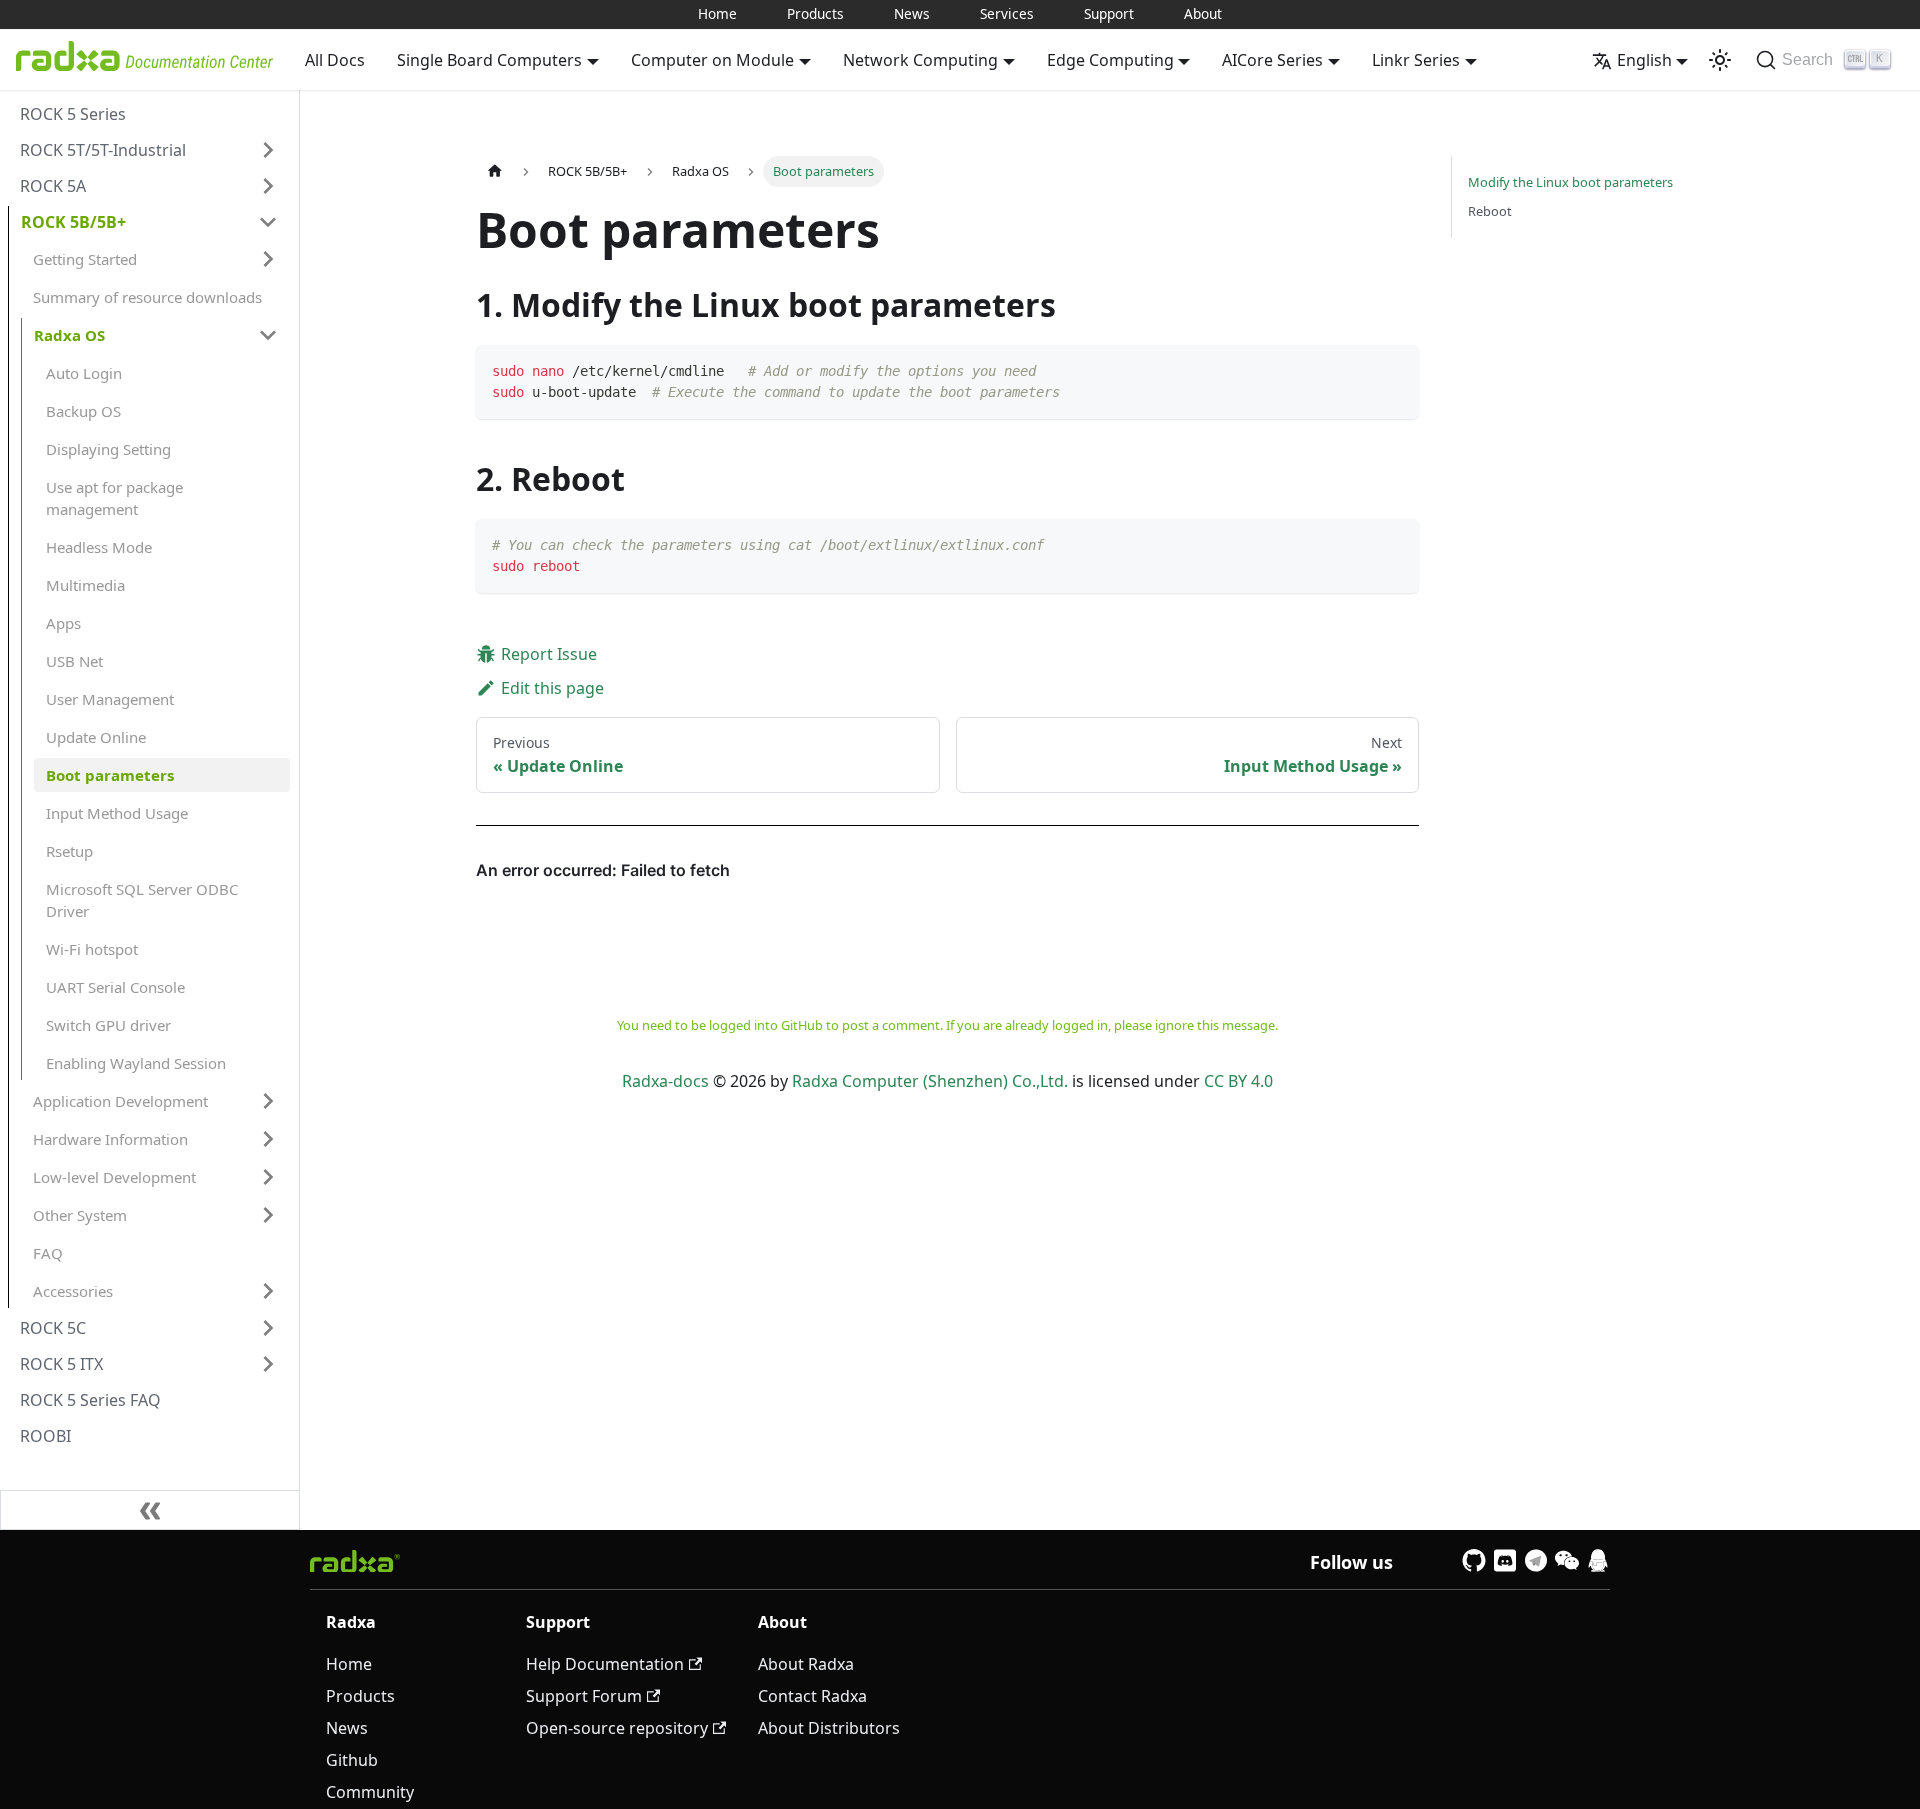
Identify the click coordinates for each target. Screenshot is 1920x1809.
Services (1007, 13)
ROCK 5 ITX (61, 1364)
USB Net (74, 661)
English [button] (1644, 60)
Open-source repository (617, 1728)
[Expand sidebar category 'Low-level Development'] (268, 1177)
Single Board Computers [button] (489, 60)
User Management (110, 699)
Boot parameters (110, 775)
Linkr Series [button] (1416, 60)
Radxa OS (69, 335)
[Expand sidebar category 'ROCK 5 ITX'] (268, 1364)
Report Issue (549, 654)
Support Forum (584, 1696)
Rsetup (69, 851)
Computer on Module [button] (712, 60)
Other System (80, 1215)
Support (1109, 13)
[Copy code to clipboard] (1394, 369)
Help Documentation (605, 1664)
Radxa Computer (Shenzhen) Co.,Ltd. (930, 1081)
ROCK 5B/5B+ (73, 222)
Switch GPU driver (108, 1025)
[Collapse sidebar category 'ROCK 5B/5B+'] (268, 222)
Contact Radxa (812, 1696)
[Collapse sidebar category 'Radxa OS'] (268, 335)
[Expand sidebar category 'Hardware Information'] (268, 1139)
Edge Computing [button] (1110, 60)
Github (352, 1760)
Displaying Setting (108, 449)
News (912, 13)
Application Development (120, 1101)
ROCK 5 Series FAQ (90, 1400)
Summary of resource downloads (147, 297)
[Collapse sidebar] (150, 1510)
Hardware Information (110, 1139)
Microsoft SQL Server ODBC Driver (142, 900)
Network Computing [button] (920, 60)
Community (370, 1792)
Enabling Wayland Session (136, 1063)
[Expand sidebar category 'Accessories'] (268, 1291)
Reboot (1490, 211)
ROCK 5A (53, 186)
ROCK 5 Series (73, 114)
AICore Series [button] (1272, 60)
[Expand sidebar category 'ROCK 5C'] (268, 1328)
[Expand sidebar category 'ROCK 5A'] (268, 186)
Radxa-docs (665, 1081)
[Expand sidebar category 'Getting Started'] (268, 259)
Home (717, 13)
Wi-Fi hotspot (92, 949)
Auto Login (84, 373)
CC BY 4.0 (1238, 1081)
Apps (63, 623)
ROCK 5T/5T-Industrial (103, 150)
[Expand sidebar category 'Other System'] (268, 1215)
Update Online (96, 737)
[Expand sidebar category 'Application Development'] (268, 1101)
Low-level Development (114, 1177)
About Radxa (806, 1664)
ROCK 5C (53, 1328)
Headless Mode (99, 547)
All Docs (335, 60)
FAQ (48, 1253)
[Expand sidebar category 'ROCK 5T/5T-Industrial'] (268, 150)
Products (815, 13)
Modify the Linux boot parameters (1570, 182)
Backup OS (83, 411)
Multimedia (85, 585)
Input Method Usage (117, 813)
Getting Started (85, 259)
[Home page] (495, 171)
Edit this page (552, 688)
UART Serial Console (115, 987)
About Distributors (829, 1728)
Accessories (73, 1291)
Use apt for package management (114, 498)
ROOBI (45, 1436)
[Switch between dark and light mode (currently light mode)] (1720, 60)
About (1203, 13)
